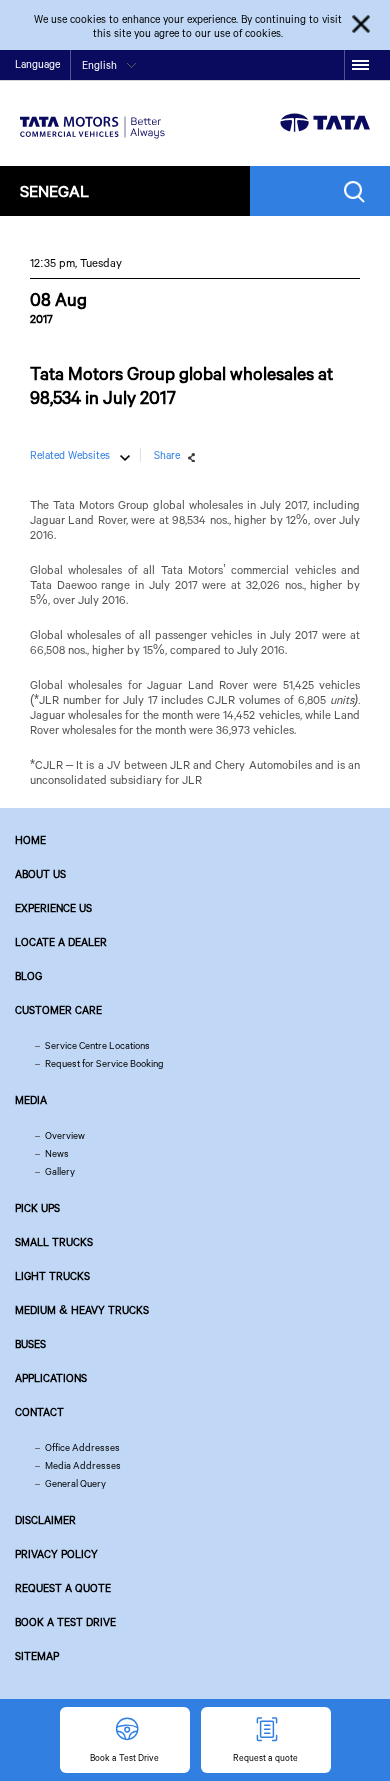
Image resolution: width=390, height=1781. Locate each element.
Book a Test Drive (65, 1622)
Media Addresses (83, 1465)
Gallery (60, 1171)
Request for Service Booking (104, 1063)
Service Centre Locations (97, 1045)
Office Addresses (82, 1447)
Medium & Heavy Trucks (82, 1310)
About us (40, 874)
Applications (51, 1378)
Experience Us (53, 908)
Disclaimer (45, 1520)
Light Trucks (52, 1276)
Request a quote (63, 1588)
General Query (75, 1483)
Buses (30, 1344)
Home (30, 840)
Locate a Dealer (61, 942)
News (57, 1153)
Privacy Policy (56, 1554)
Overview (65, 1135)
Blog (28, 976)
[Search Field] (359, 191)
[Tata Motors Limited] (92, 115)
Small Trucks (54, 1242)
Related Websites (70, 455)
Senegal (54, 190)
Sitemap (37, 1656)
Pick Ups (37, 1208)
